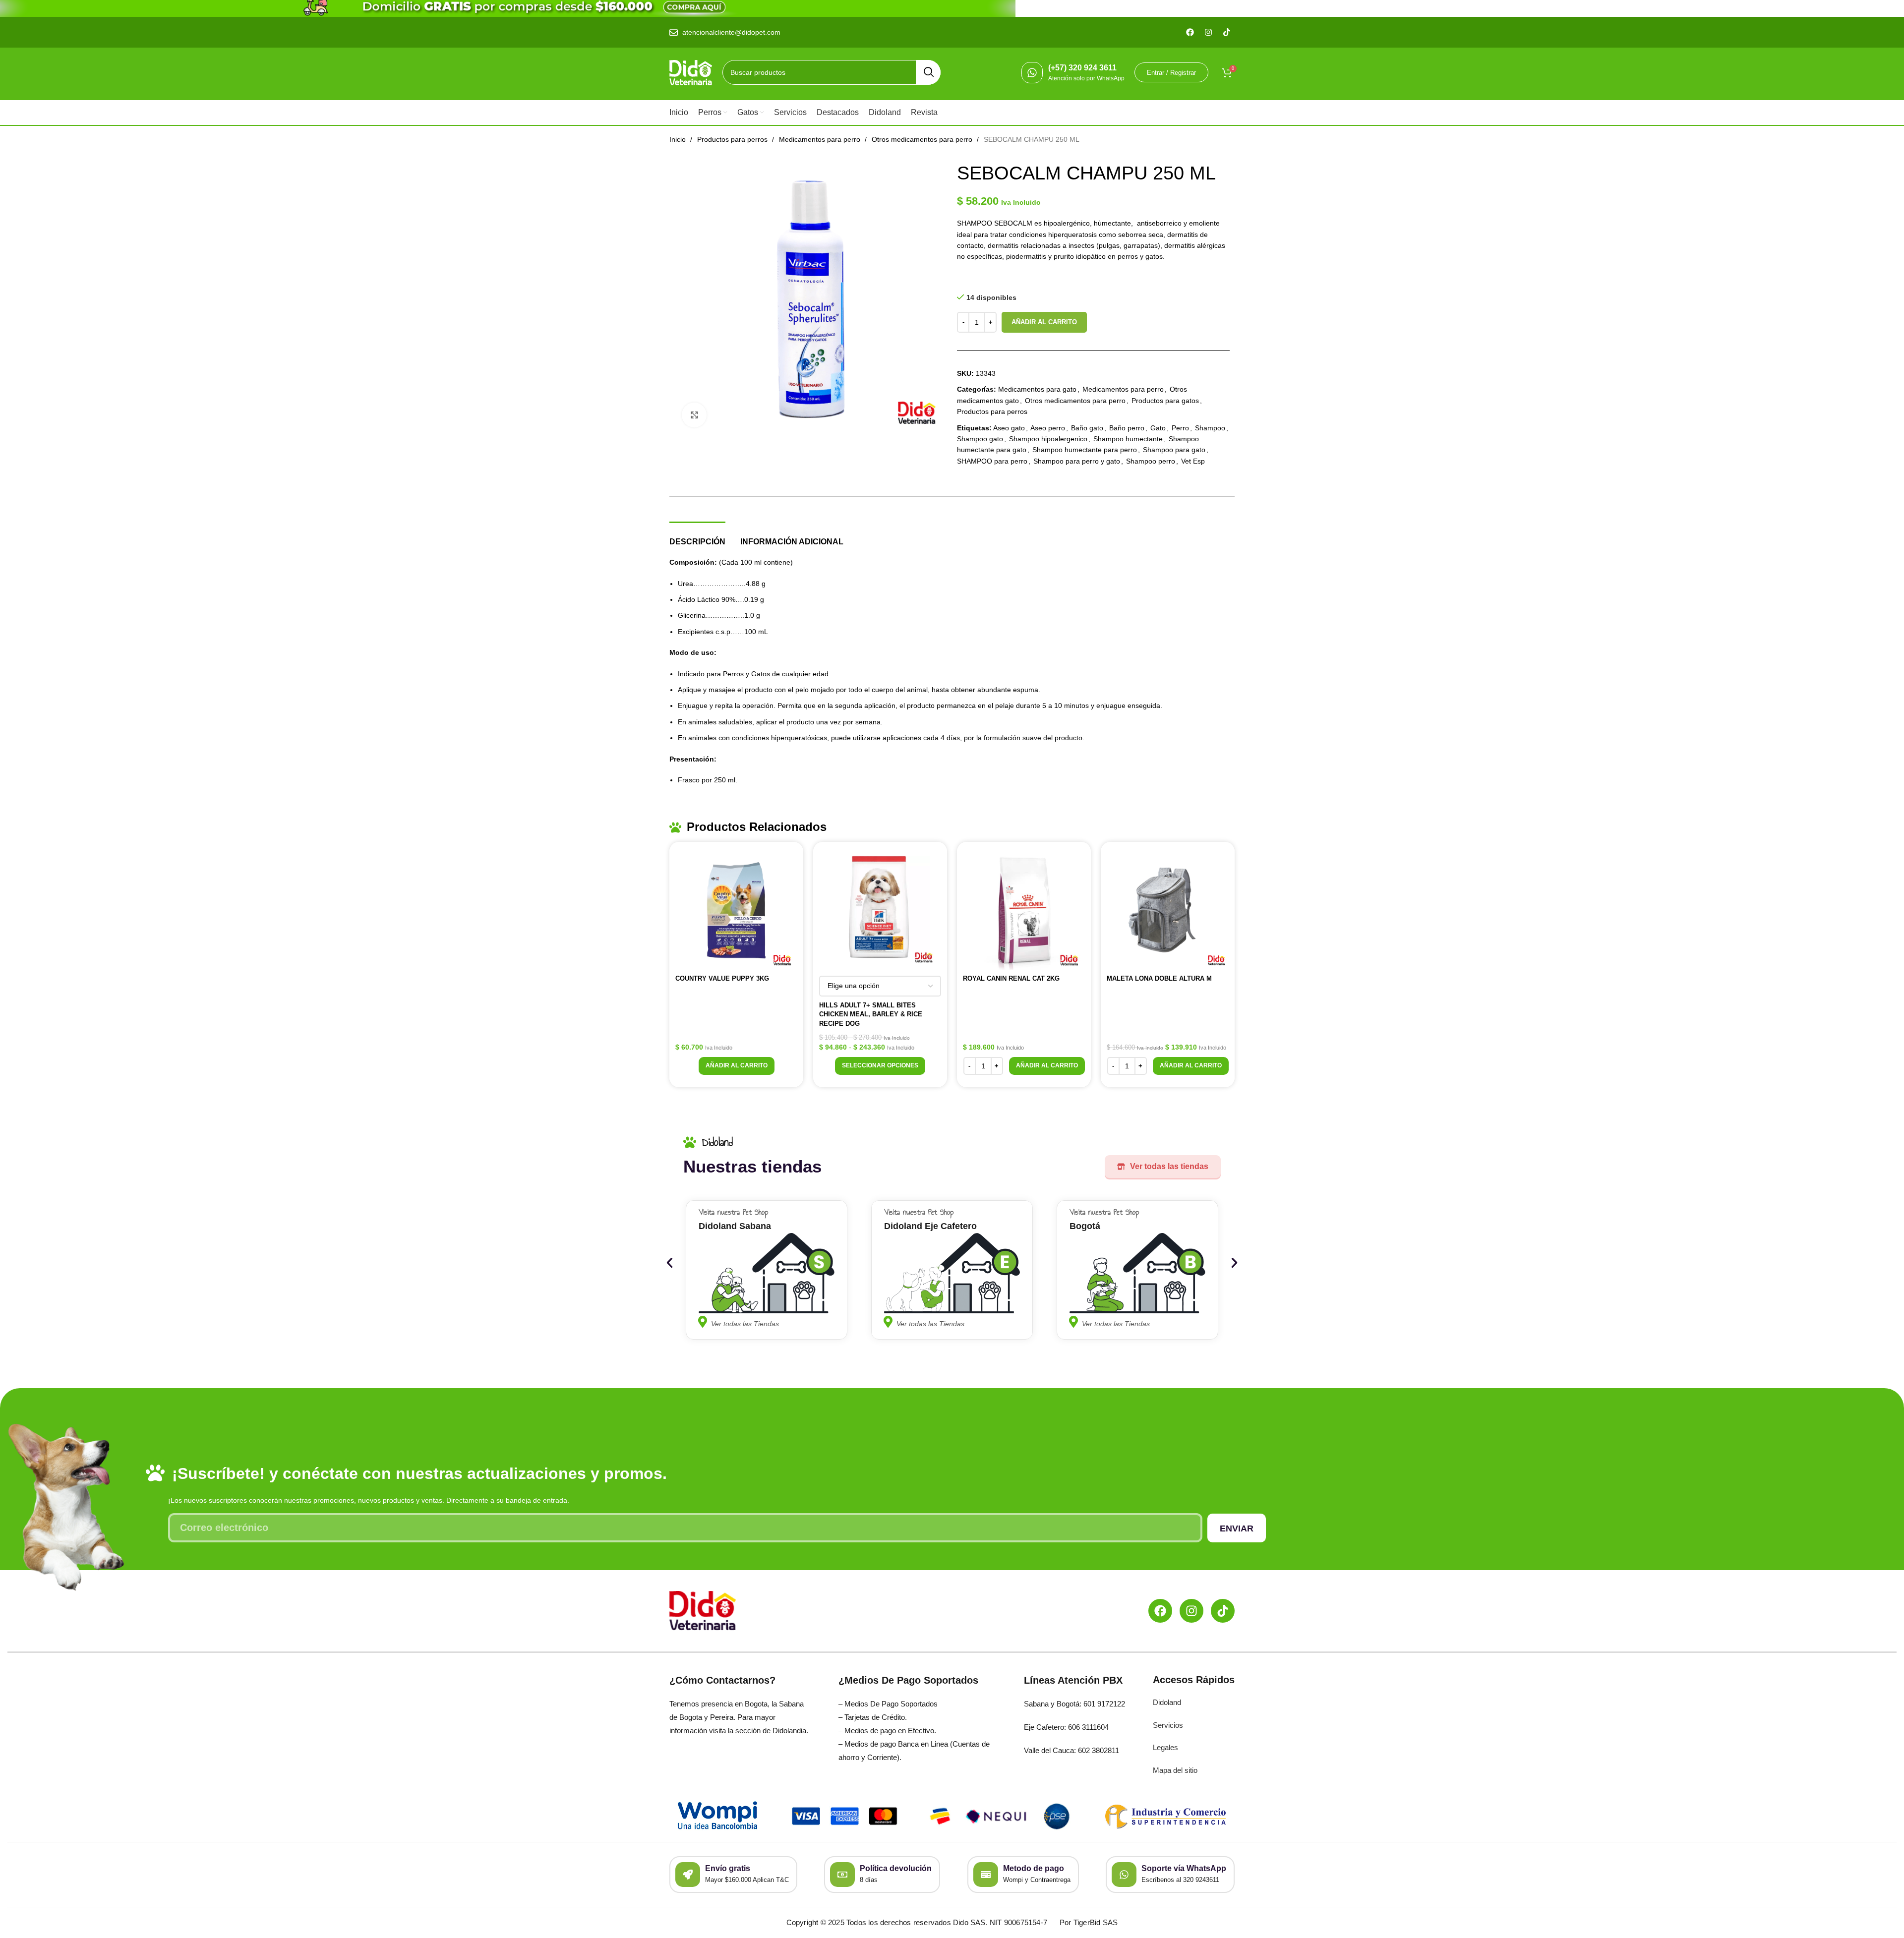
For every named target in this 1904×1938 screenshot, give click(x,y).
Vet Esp (1193, 461)
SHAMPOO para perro (992, 461)
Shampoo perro (1151, 461)
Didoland (1167, 1702)
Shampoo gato (980, 439)
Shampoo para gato (1174, 450)
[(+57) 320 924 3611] (1032, 73)
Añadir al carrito (1044, 322)
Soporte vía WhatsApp (1184, 1868)
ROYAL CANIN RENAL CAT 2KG (1011, 978)
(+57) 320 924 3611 (1082, 68)
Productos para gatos (1165, 401)
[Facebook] (1160, 1611)
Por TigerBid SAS (1089, 1922)
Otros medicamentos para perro (923, 139)
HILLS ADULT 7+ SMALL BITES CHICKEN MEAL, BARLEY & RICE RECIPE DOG (871, 1014)
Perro (1180, 428)
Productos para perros (733, 139)
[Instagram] (1191, 1611)
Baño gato (1087, 428)
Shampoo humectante (1128, 439)
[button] (737, 1066)
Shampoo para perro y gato (1077, 461)
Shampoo (1210, 428)
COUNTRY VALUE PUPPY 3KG (722, 978)
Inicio (679, 139)
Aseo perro (1048, 428)
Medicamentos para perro (821, 139)
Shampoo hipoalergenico (1048, 439)
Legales (1165, 1747)
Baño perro (1127, 428)
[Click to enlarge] (694, 415)
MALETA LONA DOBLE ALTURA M (1159, 978)
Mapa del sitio (1175, 1770)
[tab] (697, 537)
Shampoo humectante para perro (1085, 450)
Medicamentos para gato (1037, 389)
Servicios (1168, 1725)
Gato (1158, 428)
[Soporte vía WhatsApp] (1124, 1875)
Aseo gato (1009, 428)
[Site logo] (691, 72)
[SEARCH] (928, 72)
